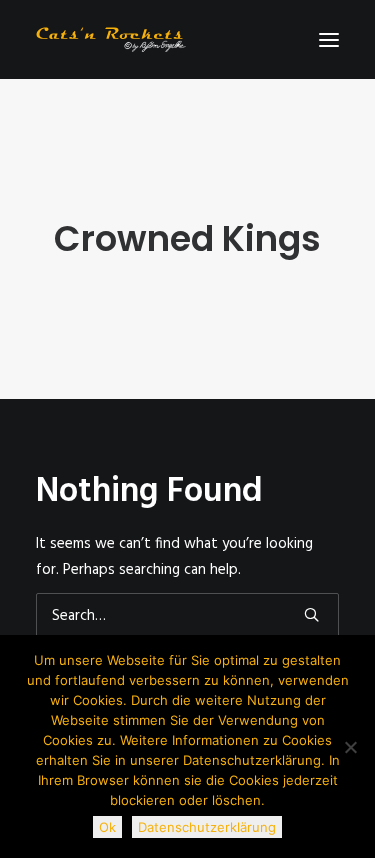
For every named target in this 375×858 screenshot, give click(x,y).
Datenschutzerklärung (207, 827)
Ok (107, 827)
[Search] (187, 616)
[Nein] (350, 747)
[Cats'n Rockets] (111, 39)
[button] (329, 39)
